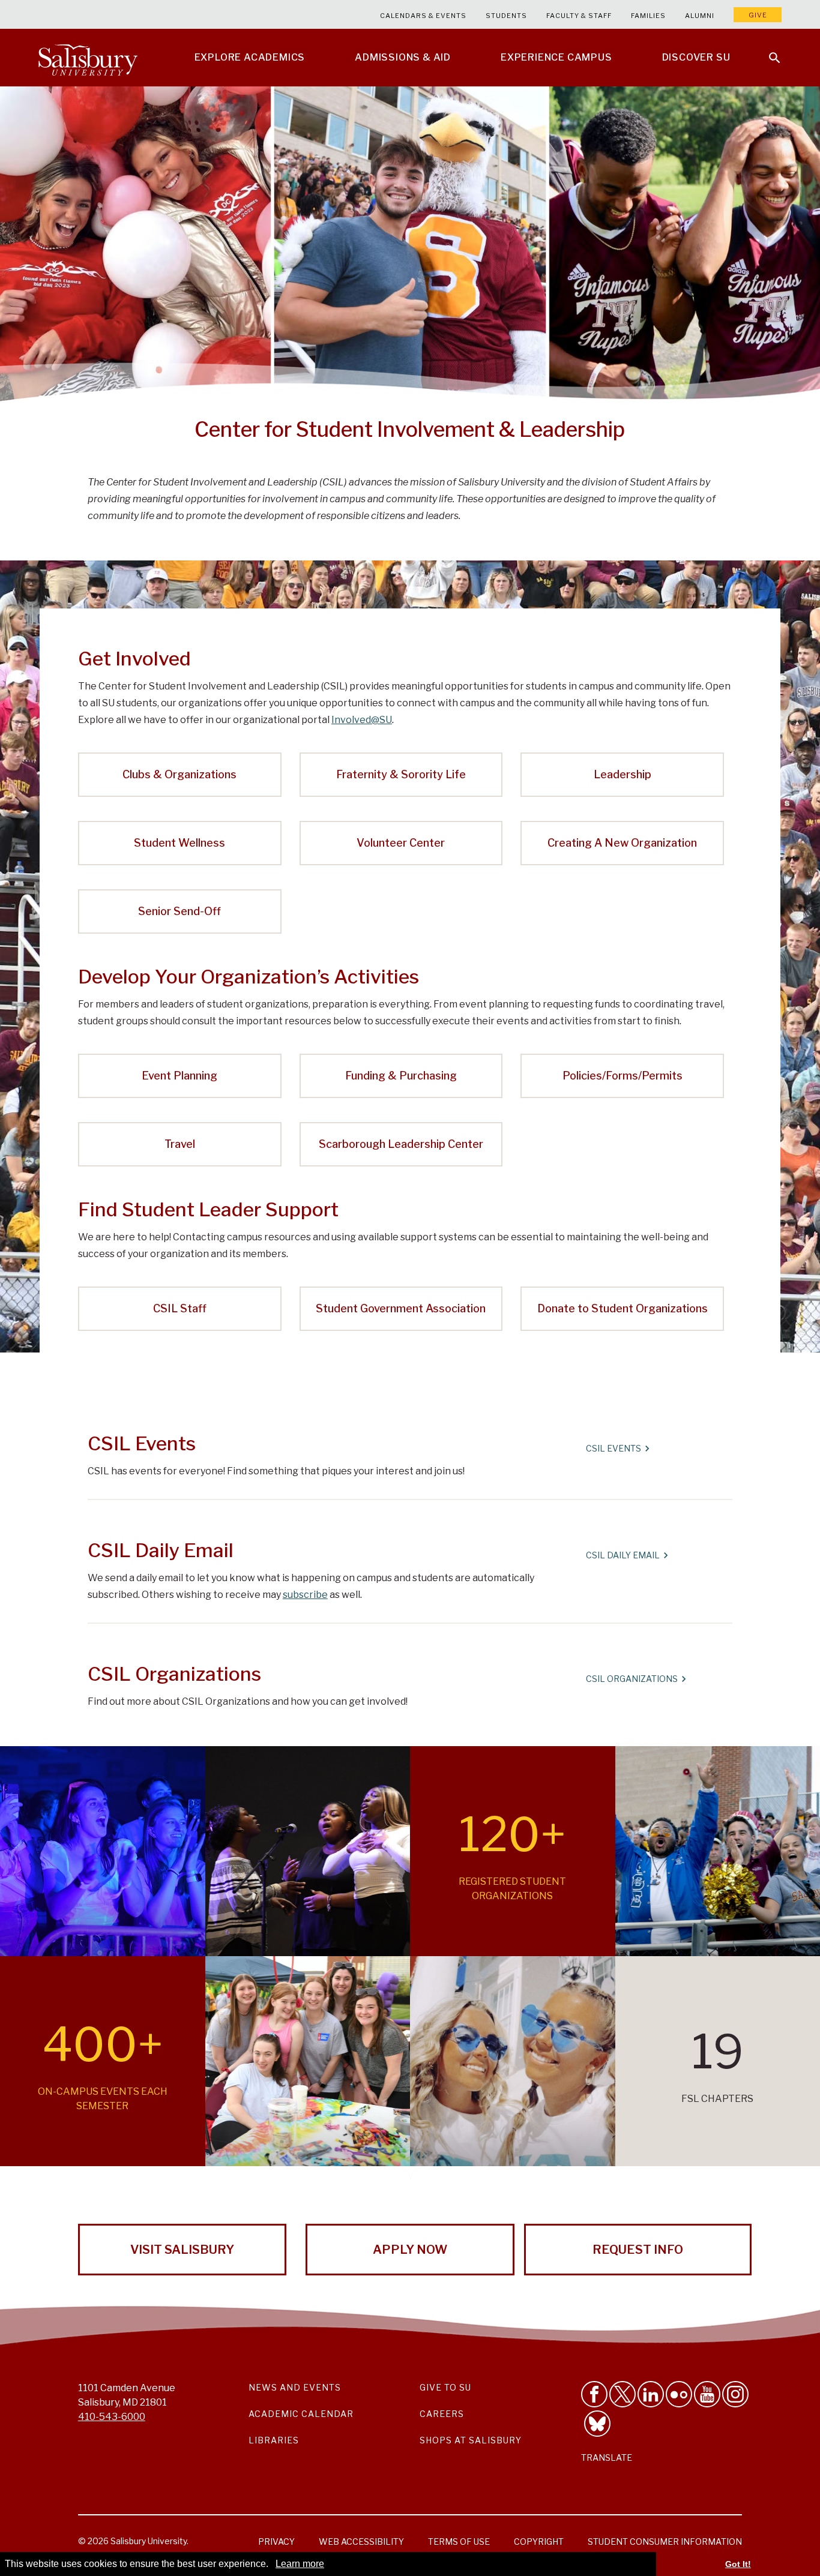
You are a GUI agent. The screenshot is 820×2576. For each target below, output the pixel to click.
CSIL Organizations (632, 1679)
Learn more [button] (300, 2564)
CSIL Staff (180, 1308)
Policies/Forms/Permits (623, 1076)
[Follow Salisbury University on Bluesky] (597, 2424)
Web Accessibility (361, 2541)
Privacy (276, 2541)
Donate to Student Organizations (623, 1308)
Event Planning (179, 1076)
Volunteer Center (401, 843)
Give (758, 15)
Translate (607, 2457)
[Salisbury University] (88, 58)
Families (648, 16)
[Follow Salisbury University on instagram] (735, 2394)
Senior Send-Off (179, 911)
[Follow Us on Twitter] (623, 2394)
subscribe (305, 1595)
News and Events (295, 2387)
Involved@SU (362, 720)
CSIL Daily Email (623, 1555)
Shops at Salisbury (471, 2440)
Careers (442, 2414)
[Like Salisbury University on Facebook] (594, 2394)
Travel (180, 1144)
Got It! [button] (738, 2564)
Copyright (539, 2541)
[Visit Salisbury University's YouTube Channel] (707, 2394)
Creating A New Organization (622, 843)
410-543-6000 (112, 2417)
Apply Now (410, 2250)
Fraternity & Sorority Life (401, 774)
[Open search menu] (767, 50)
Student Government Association (401, 1308)
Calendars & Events (423, 16)
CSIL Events (613, 1448)
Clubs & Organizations (179, 774)
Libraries (274, 2440)
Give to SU (445, 2387)
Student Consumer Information (665, 2541)
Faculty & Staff (579, 16)
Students (506, 16)
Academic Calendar (301, 2414)
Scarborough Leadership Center (401, 1144)
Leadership (623, 774)
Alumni (700, 16)
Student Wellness (179, 843)
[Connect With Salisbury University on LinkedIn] (651, 2394)
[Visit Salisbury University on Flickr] (679, 2394)
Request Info (638, 2250)
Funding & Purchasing (401, 1076)
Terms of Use (459, 2541)
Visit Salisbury (182, 2250)
